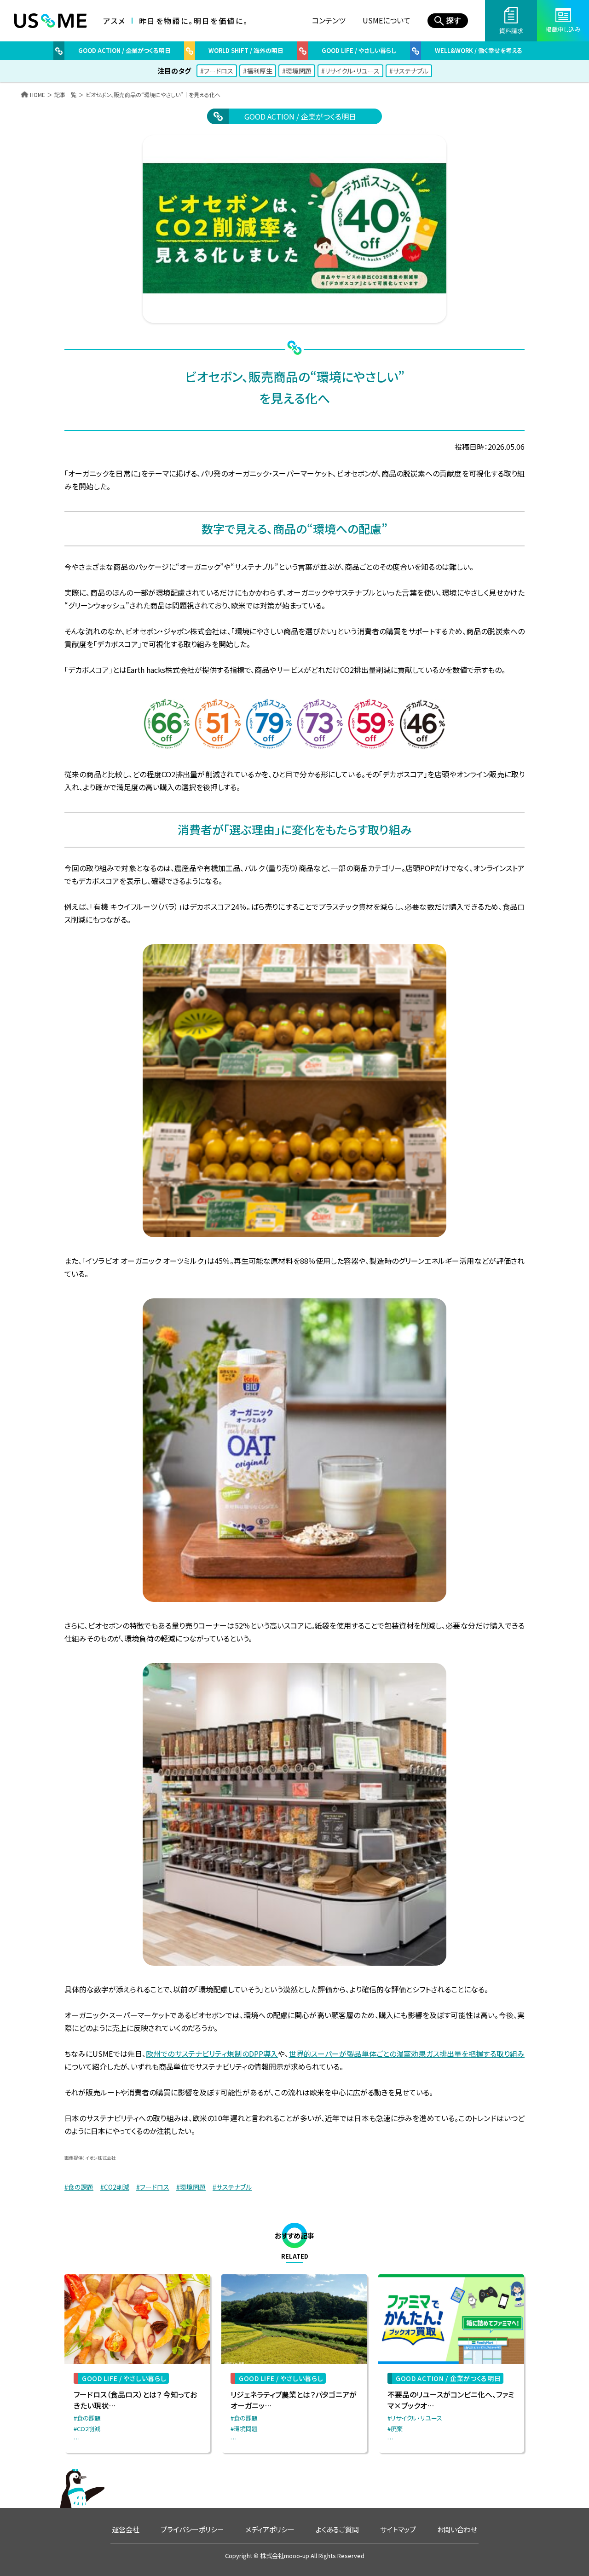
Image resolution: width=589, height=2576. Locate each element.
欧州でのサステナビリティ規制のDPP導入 (212, 2054)
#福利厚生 (258, 71)
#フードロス (217, 71)
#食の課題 (79, 2187)
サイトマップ (398, 2529)
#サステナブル (409, 71)
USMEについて (387, 20)
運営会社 (126, 2529)
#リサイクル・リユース (350, 71)
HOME (38, 95)
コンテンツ (329, 20)
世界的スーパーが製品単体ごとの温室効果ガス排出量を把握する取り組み (407, 2054)
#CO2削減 (115, 2187)
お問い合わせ (457, 2529)
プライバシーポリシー (192, 2529)
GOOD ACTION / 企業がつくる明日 (300, 116)
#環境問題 (297, 71)
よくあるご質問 (337, 2529)
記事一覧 (65, 95)
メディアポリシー (270, 2529)
